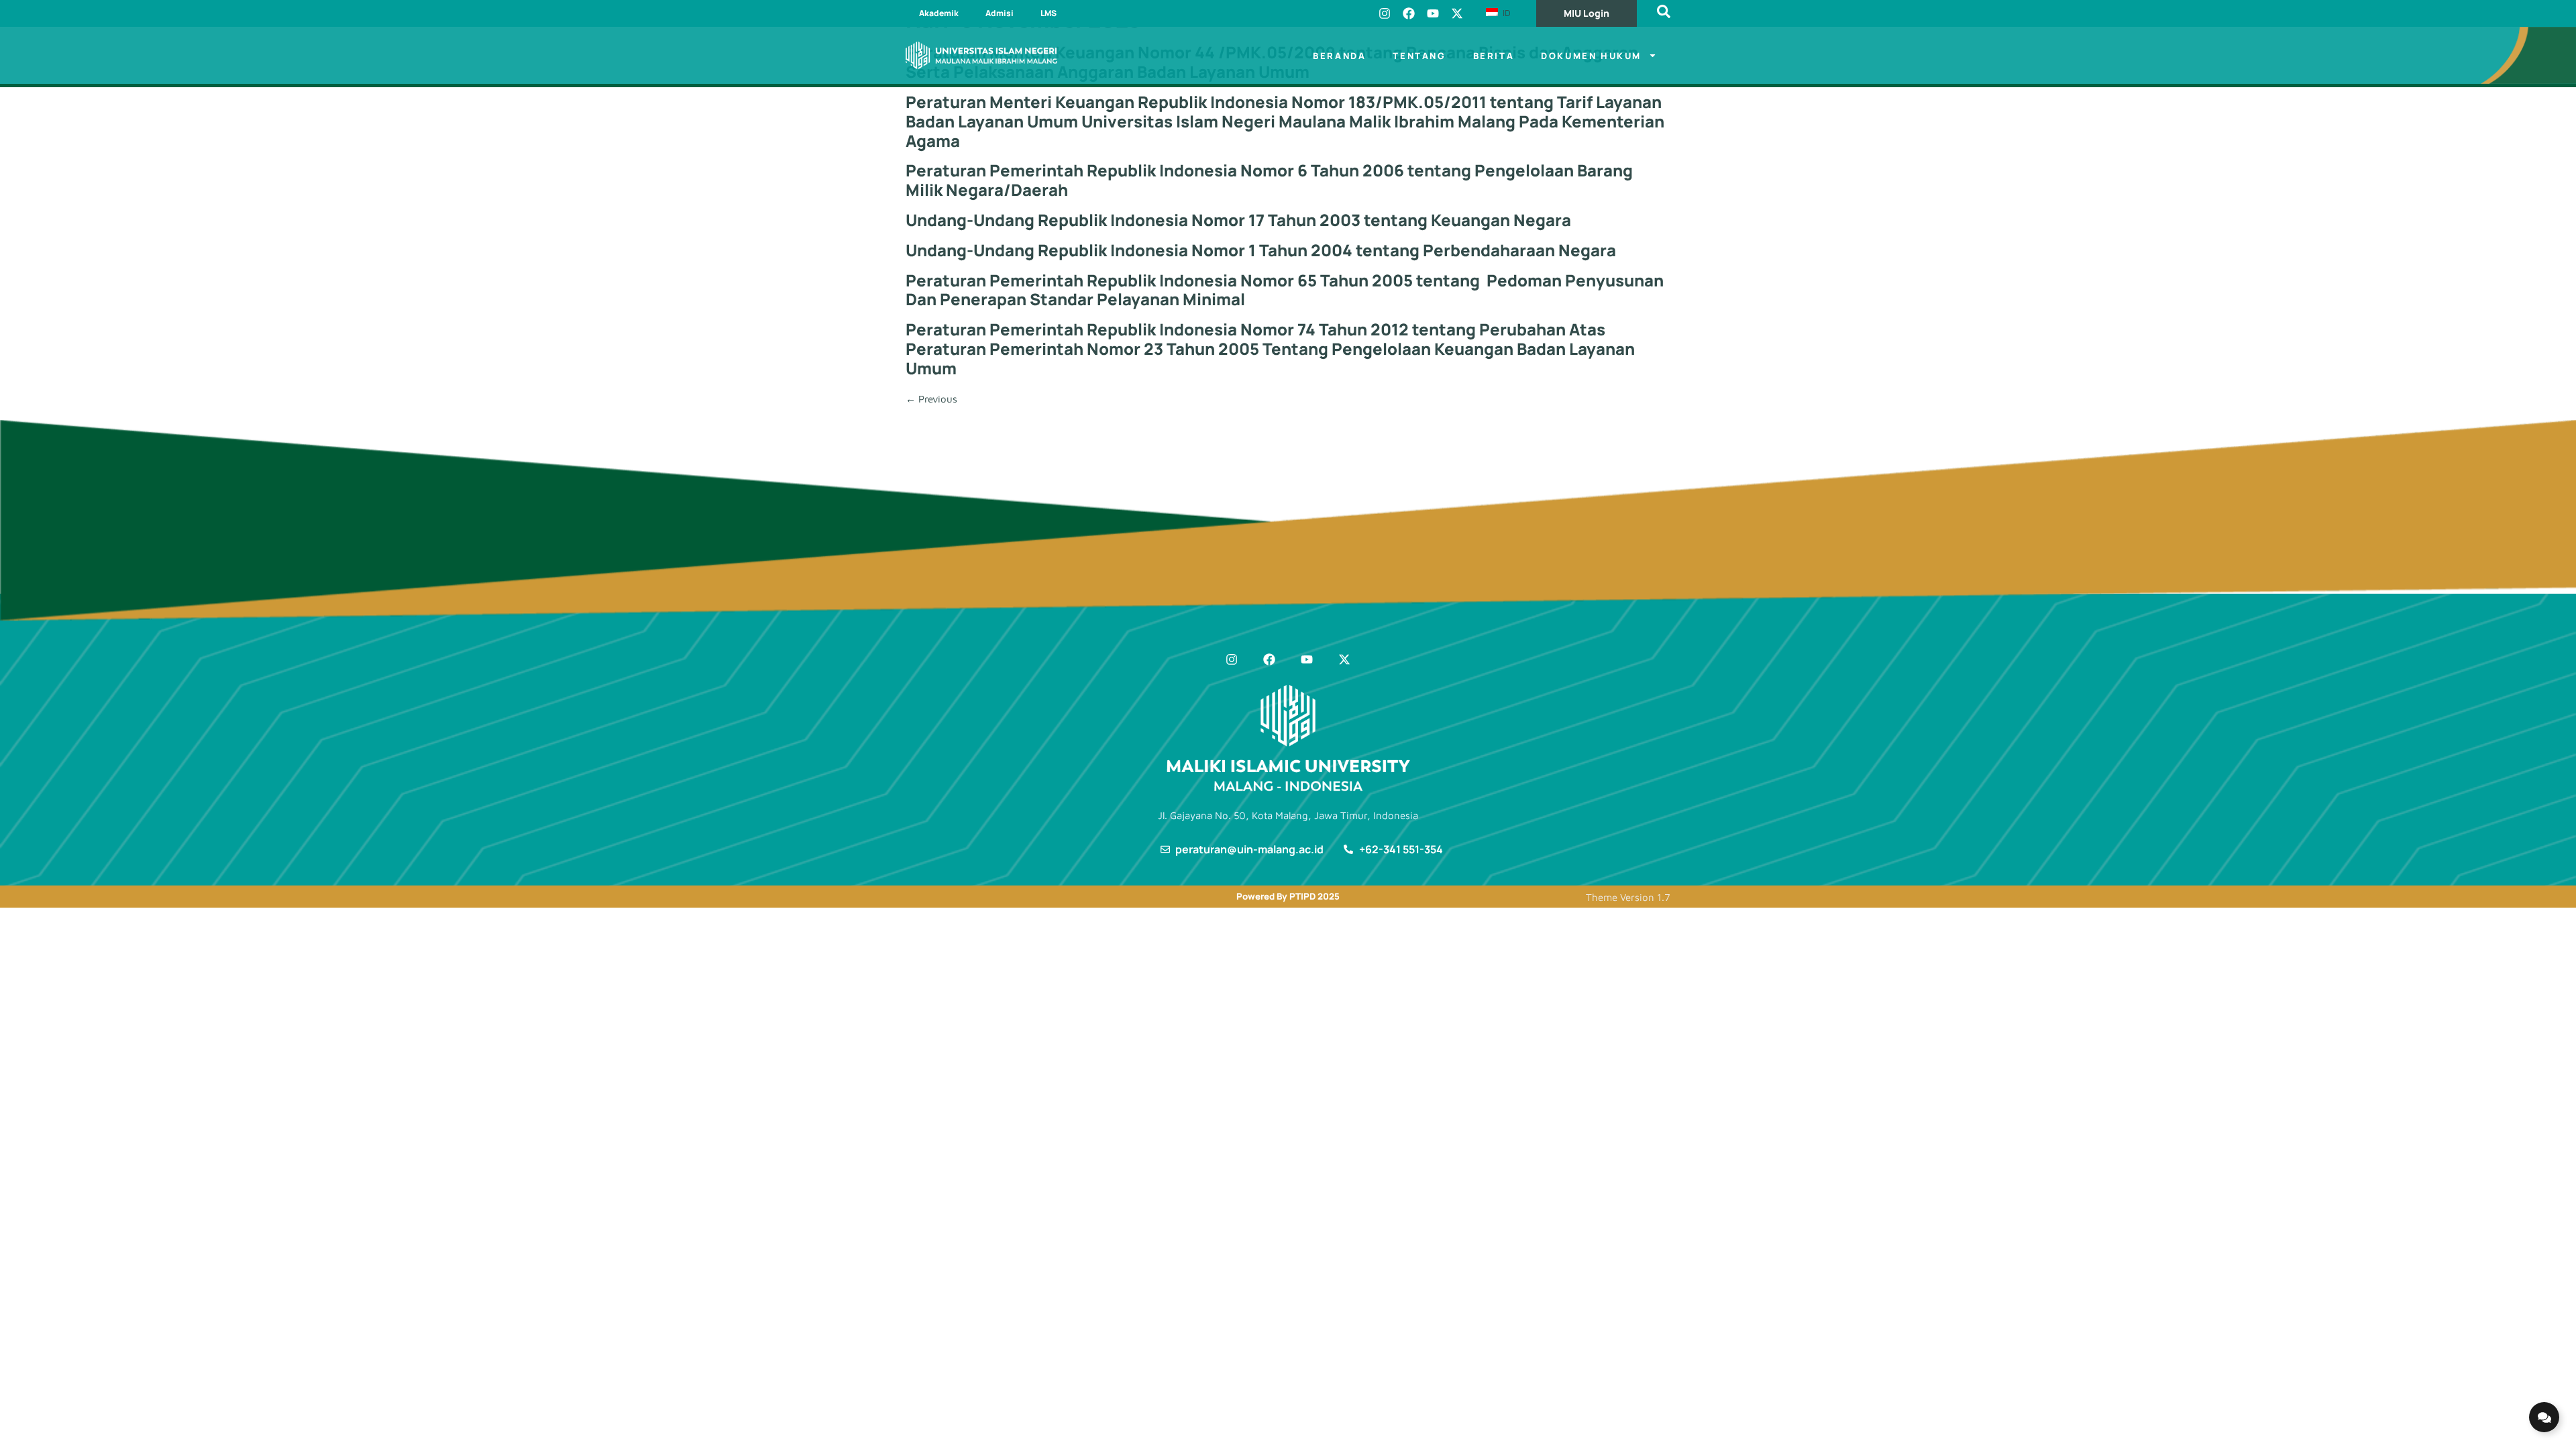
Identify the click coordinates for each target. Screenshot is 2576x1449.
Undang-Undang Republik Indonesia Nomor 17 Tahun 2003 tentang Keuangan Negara (1238, 220)
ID (1505, 13)
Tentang (1419, 56)
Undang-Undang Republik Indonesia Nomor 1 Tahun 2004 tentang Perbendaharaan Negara (1261, 250)
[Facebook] (1409, 13)
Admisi (1000, 13)
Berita (1494, 56)
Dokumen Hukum (1591, 56)
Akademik (939, 13)
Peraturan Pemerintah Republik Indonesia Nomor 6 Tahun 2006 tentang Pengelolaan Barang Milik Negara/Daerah (1269, 180)
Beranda (1339, 56)
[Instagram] (1385, 13)
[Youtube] (1433, 13)
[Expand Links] (2544, 1417)
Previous (931, 399)
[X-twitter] (1457, 13)
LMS (1049, 13)
